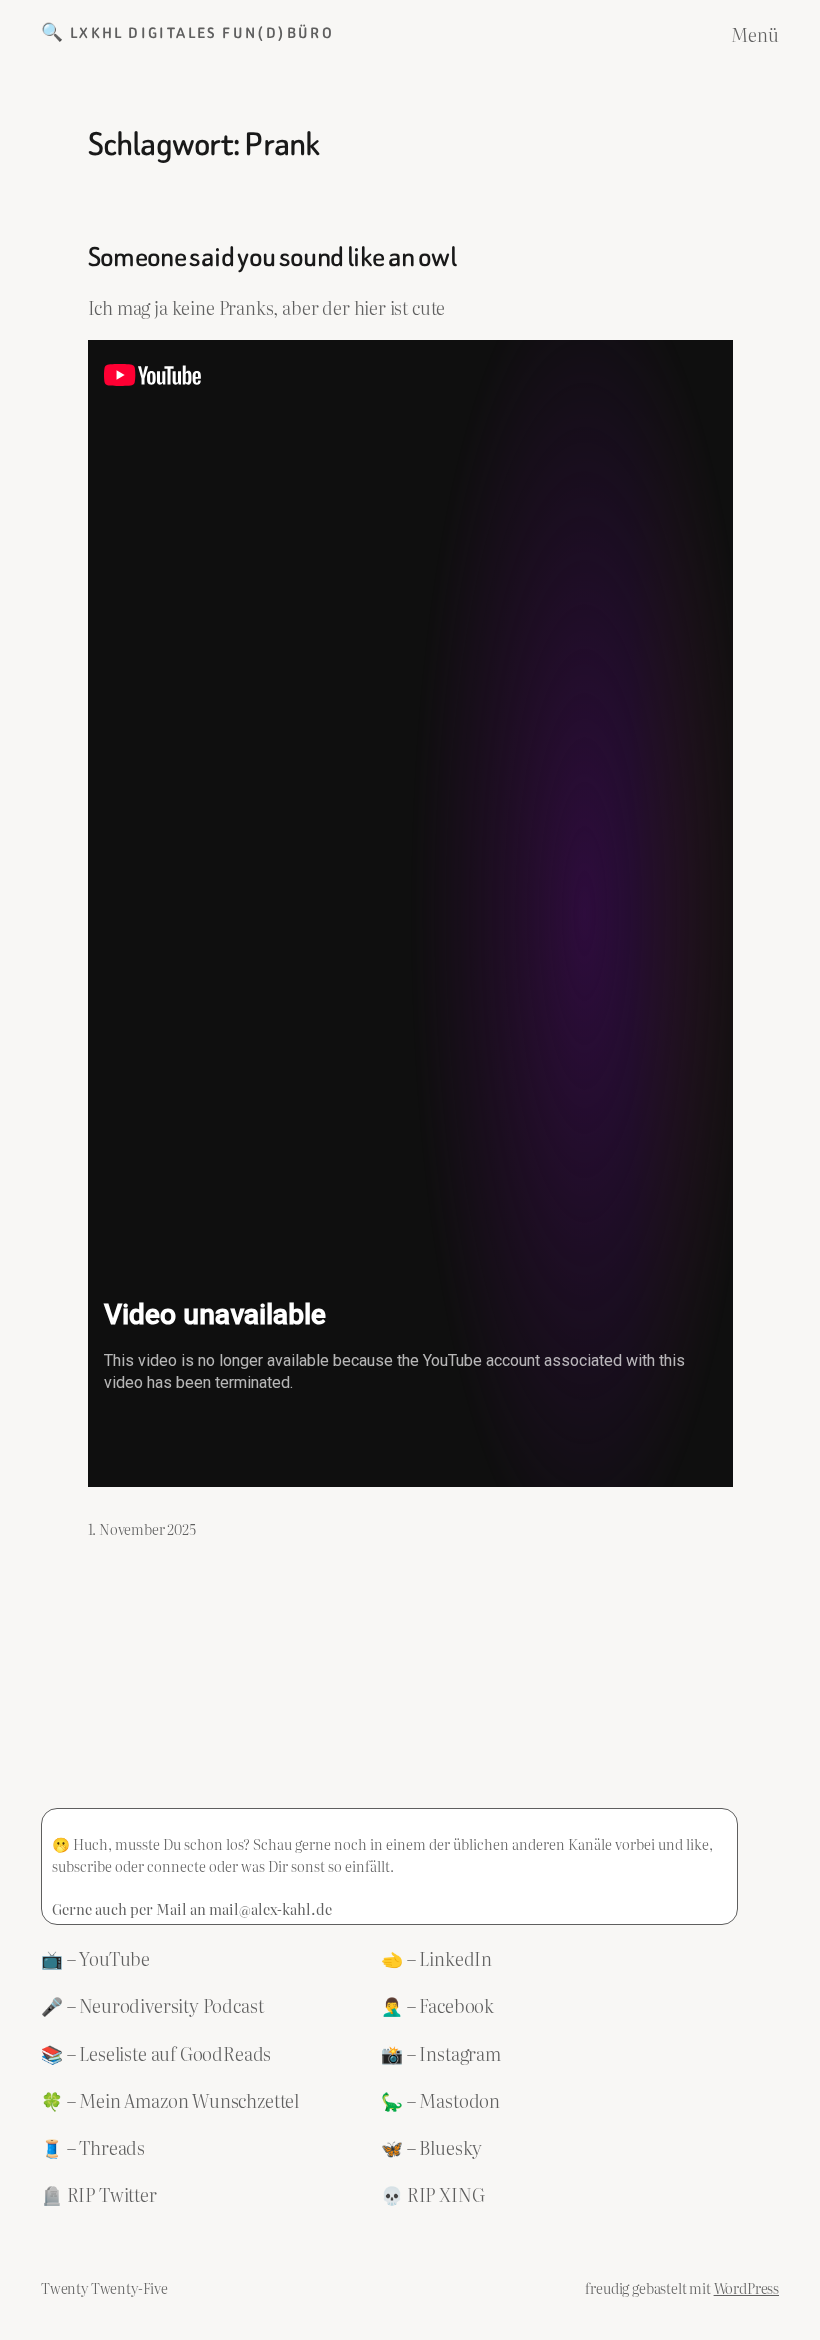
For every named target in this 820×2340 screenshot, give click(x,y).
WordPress (746, 2287)
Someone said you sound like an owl (272, 257)
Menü (755, 34)
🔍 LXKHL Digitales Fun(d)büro (187, 33)
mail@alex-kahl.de (270, 1908)
